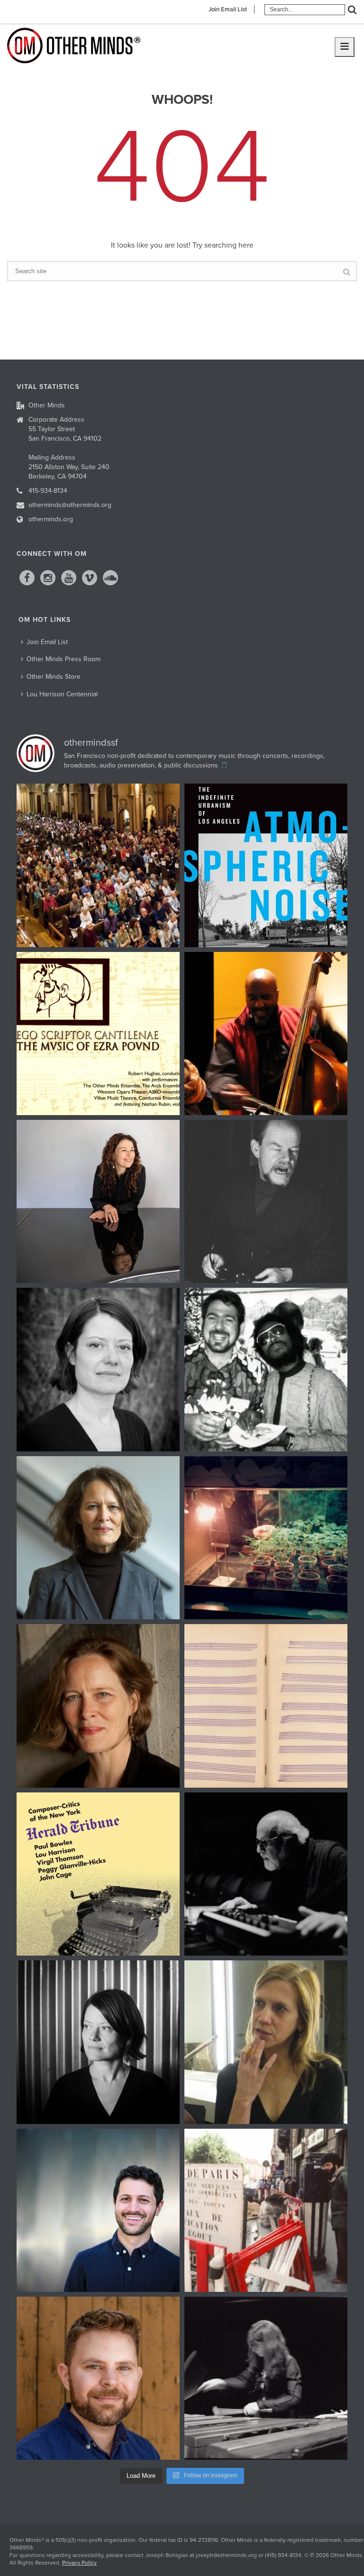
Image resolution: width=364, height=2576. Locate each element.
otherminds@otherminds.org (70, 505)
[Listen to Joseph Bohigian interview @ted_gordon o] (98, 2378)
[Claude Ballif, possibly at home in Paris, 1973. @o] (266, 1201)
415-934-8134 (48, 491)
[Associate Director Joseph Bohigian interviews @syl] (98, 1201)
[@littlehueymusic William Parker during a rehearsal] (266, 1034)
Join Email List (228, 9)
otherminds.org (51, 519)
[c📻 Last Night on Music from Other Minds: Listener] (98, 865)
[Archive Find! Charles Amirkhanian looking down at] (266, 2210)
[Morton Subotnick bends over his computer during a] (266, 1874)
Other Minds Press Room (64, 659)
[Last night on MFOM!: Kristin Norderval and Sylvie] (98, 1706)
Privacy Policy (79, 2563)
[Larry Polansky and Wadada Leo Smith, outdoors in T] (266, 1369)
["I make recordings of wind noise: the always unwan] (266, 865)
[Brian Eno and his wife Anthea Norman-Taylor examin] (266, 1538)
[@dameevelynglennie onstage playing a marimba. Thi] (266, 2378)
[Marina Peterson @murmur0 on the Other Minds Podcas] (98, 2042)
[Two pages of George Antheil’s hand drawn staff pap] (266, 1706)
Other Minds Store (54, 677)
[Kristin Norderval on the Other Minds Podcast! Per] (98, 1538)
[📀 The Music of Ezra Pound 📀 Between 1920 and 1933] (98, 1034)
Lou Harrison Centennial (62, 694)
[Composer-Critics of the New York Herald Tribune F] (98, 1874)
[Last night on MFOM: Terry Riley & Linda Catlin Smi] (266, 2042)
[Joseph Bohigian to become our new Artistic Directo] (98, 2210)
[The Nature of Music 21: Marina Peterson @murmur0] (98, 1369)
